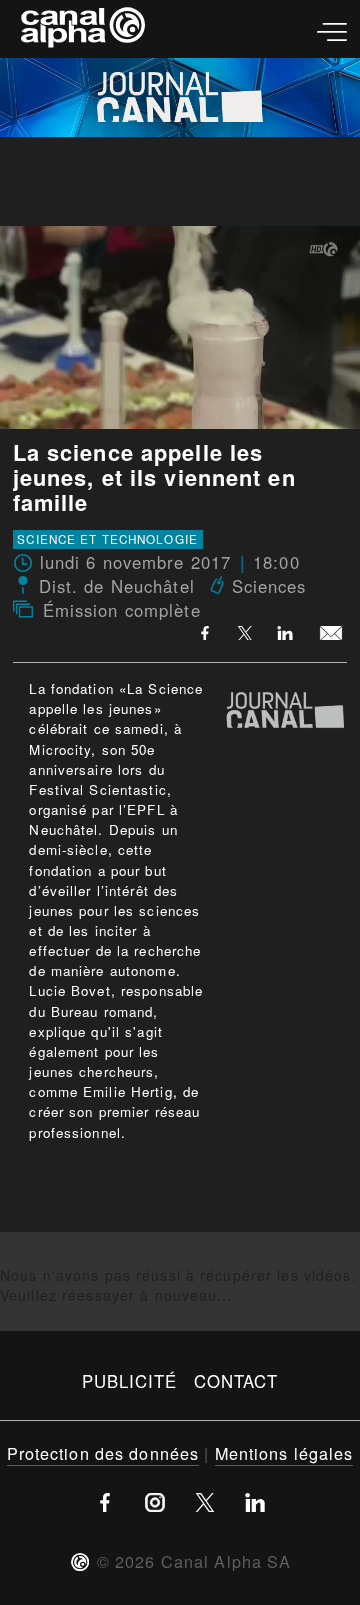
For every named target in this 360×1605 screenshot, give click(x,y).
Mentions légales (284, 1453)
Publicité (130, 1381)
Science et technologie (107, 539)
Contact (236, 1381)
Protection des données (103, 1453)
